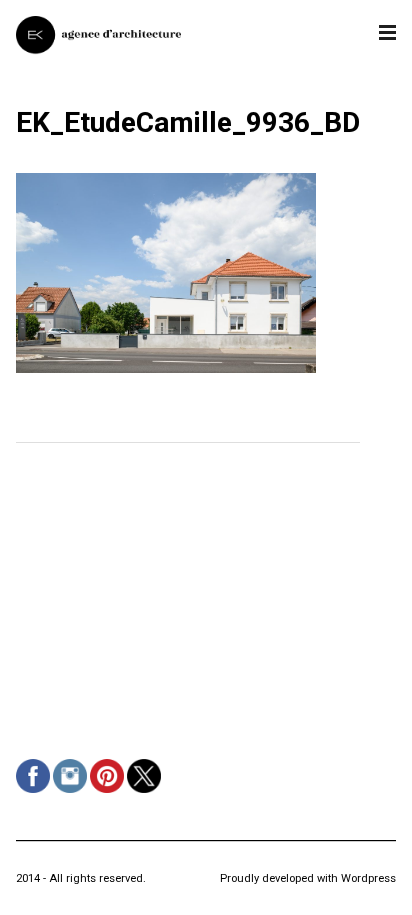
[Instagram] (72, 793)
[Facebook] (35, 793)
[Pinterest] (109, 793)
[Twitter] (146, 793)
